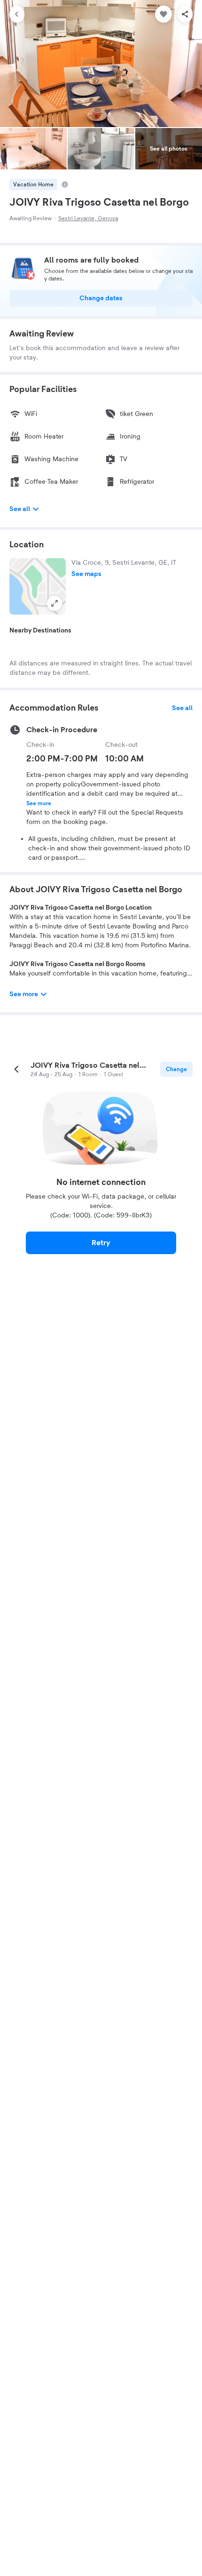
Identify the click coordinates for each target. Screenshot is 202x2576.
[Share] (185, 14)
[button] (38, 586)
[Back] (17, 14)
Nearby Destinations (40, 631)
